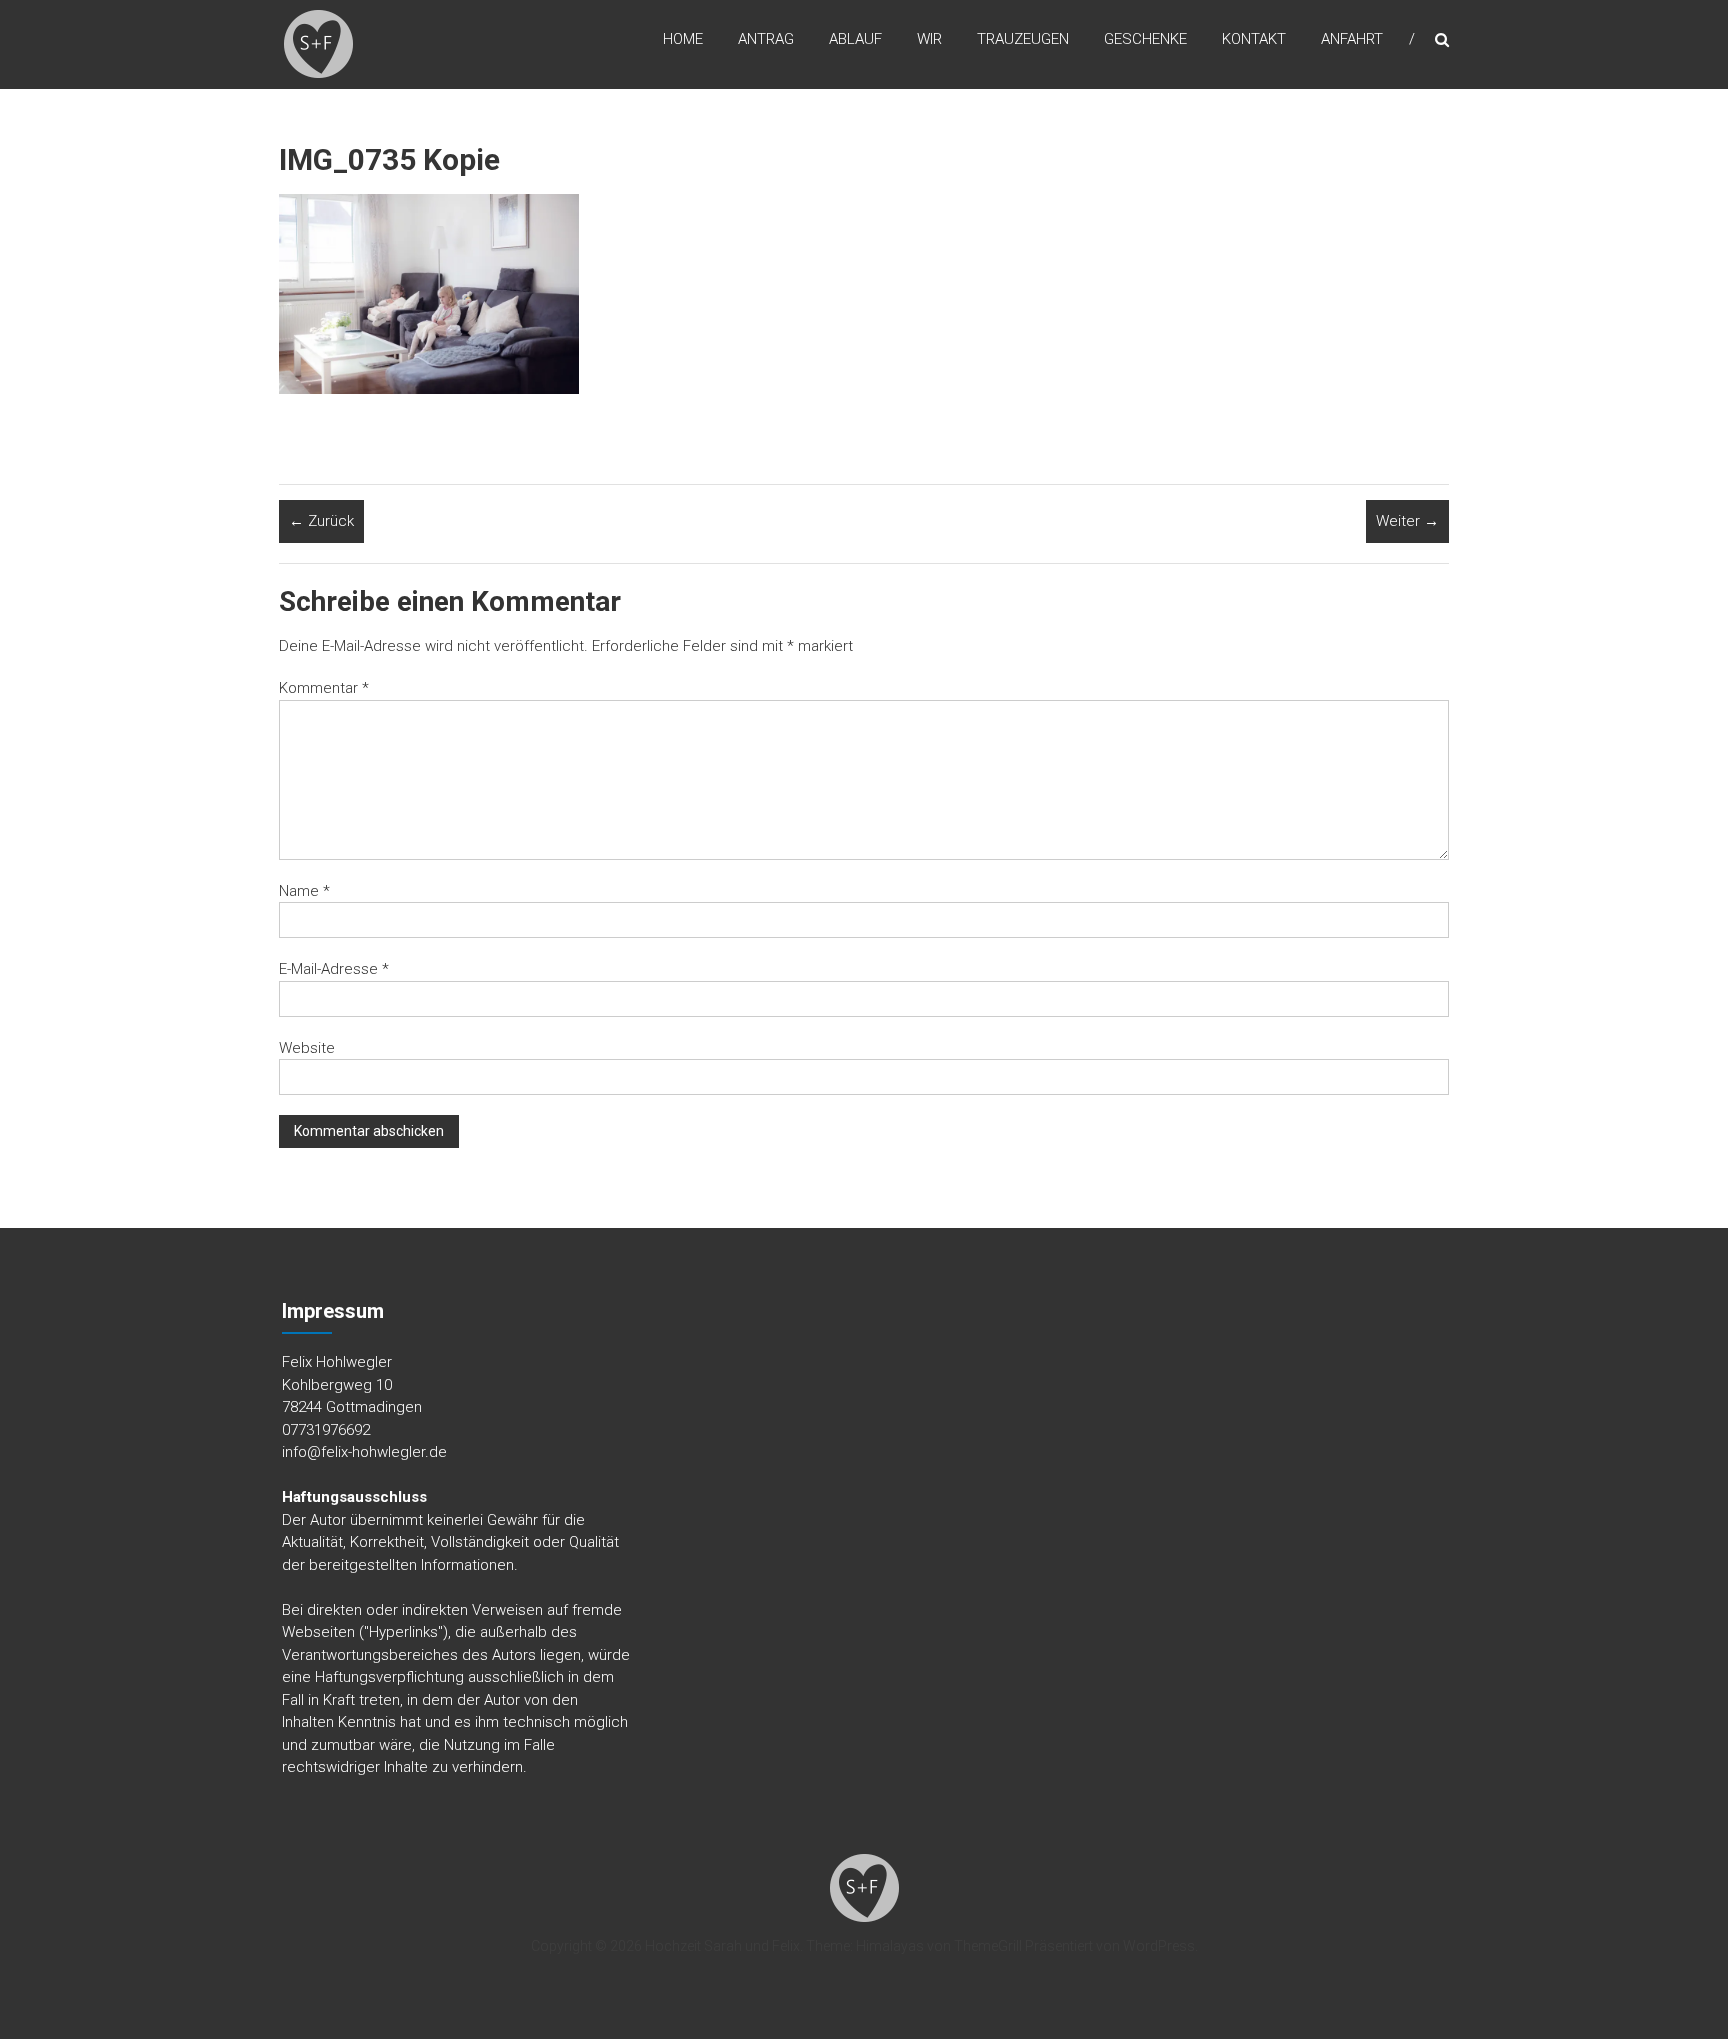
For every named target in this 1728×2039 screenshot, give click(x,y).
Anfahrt (1352, 39)
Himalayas (890, 1946)
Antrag (766, 39)
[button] (318, 44)
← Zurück (321, 521)
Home (683, 39)
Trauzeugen (1023, 39)
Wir (929, 39)
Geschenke (1145, 39)
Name (304, 891)
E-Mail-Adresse (334, 969)
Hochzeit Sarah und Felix (722, 1946)
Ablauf (855, 39)
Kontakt (1254, 39)
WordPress (1159, 1946)
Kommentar (324, 688)
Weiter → (1407, 521)
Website (307, 1048)
